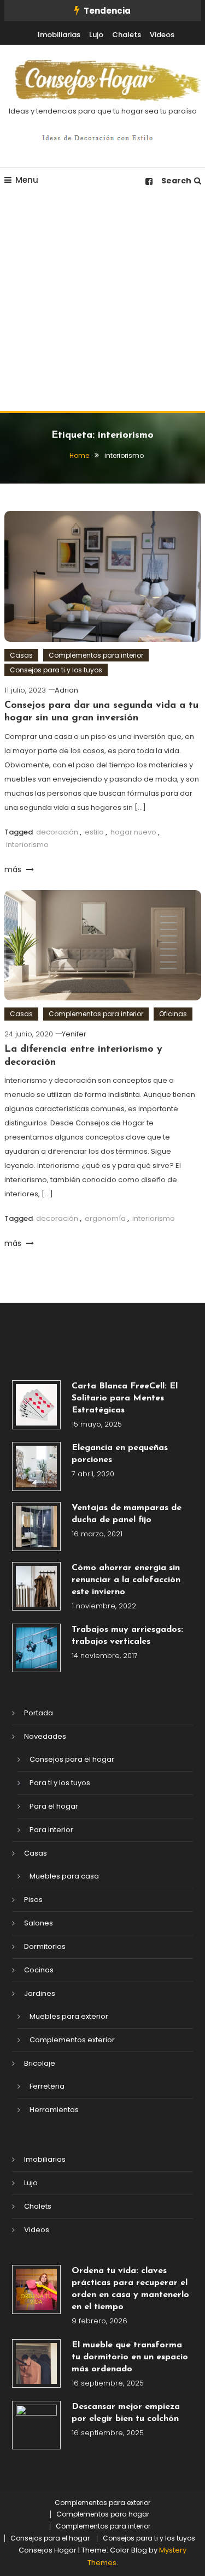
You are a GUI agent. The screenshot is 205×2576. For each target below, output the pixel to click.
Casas (21, 655)
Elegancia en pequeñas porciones (120, 1454)
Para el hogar (54, 1806)
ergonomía (105, 1218)
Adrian (66, 690)
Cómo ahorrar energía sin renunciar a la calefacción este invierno (126, 1580)
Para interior (51, 1830)
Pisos (33, 1900)
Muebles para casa (64, 1876)
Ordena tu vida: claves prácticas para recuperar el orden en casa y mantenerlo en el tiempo (130, 2289)
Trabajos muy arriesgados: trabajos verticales (127, 1636)
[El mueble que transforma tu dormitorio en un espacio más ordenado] (37, 2364)
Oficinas (173, 1014)
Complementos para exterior (102, 2503)
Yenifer (74, 1034)
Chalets (127, 35)
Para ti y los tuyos (60, 1783)
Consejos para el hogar (72, 1759)
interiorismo (27, 845)
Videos (162, 35)
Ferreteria (47, 2086)
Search (176, 181)
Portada (39, 1713)
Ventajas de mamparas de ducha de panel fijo (127, 1514)
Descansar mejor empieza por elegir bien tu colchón (126, 2413)
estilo (94, 832)
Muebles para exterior (69, 2016)
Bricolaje (40, 2063)
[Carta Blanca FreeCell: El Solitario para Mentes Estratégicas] (37, 1405)
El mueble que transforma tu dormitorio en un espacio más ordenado (130, 2357)
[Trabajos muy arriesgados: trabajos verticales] (37, 1648)
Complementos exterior (72, 2040)
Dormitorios (45, 1946)
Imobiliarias (59, 35)
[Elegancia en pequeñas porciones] (37, 1466)
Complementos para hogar (103, 2514)
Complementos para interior (96, 655)
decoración (57, 832)
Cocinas (39, 1970)
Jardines (40, 1993)
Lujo (96, 35)
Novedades (45, 1736)
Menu (27, 180)
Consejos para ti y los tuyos (56, 670)
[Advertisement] (102, 303)
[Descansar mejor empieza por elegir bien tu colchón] (37, 2425)
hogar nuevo (133, 832)
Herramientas (54, 2110)
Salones (39, 1923)
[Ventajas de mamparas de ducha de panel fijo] (37, 1526)
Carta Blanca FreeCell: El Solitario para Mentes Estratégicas (125, 1398)
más (14, 869)
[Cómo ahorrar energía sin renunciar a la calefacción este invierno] (37, 1587)
